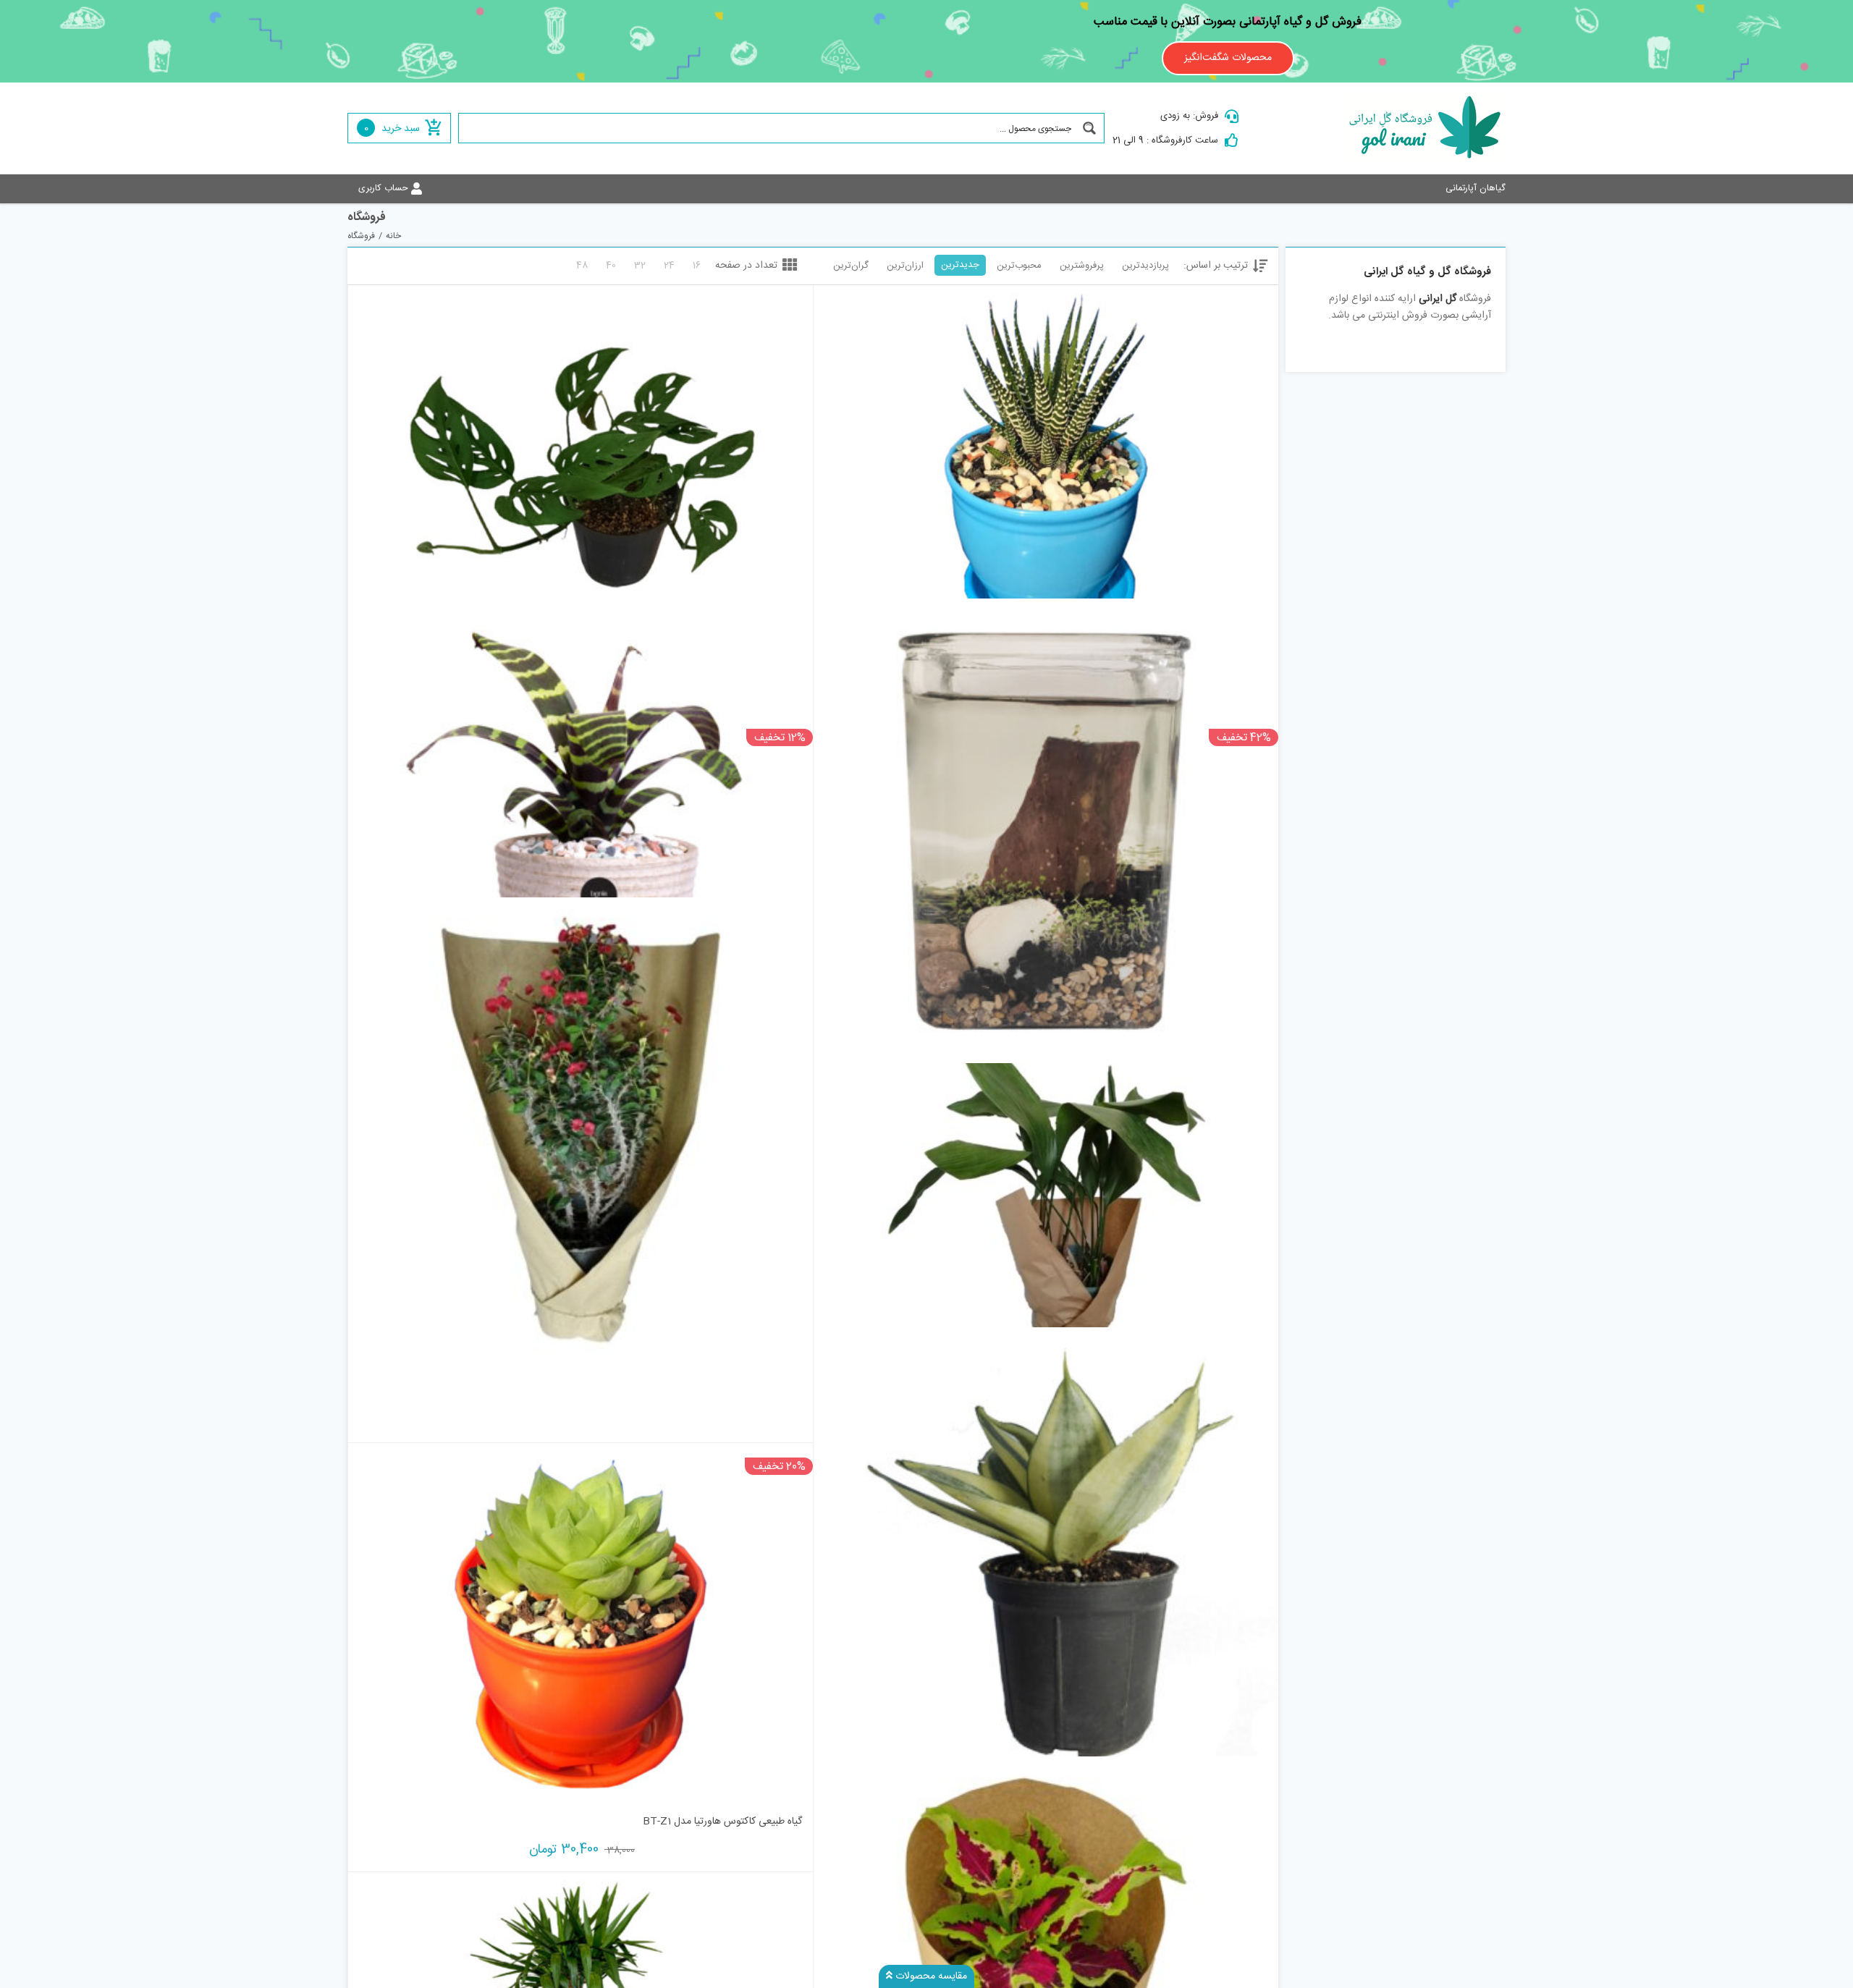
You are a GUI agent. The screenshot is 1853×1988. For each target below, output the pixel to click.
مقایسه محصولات (930, 1976)
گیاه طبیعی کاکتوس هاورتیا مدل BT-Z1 (722, 1822)
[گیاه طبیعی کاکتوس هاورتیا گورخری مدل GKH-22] (1046, 466)
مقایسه (1236, 630)
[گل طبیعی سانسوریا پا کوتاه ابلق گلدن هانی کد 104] (1046, 1559)
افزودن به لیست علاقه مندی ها (839, 625)
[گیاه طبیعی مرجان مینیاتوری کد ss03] (581, 1130)
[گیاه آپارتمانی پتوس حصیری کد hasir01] (581, 466)
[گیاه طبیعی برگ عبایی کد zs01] (1046, 1195)
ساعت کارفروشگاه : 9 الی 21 (1165, 140)
